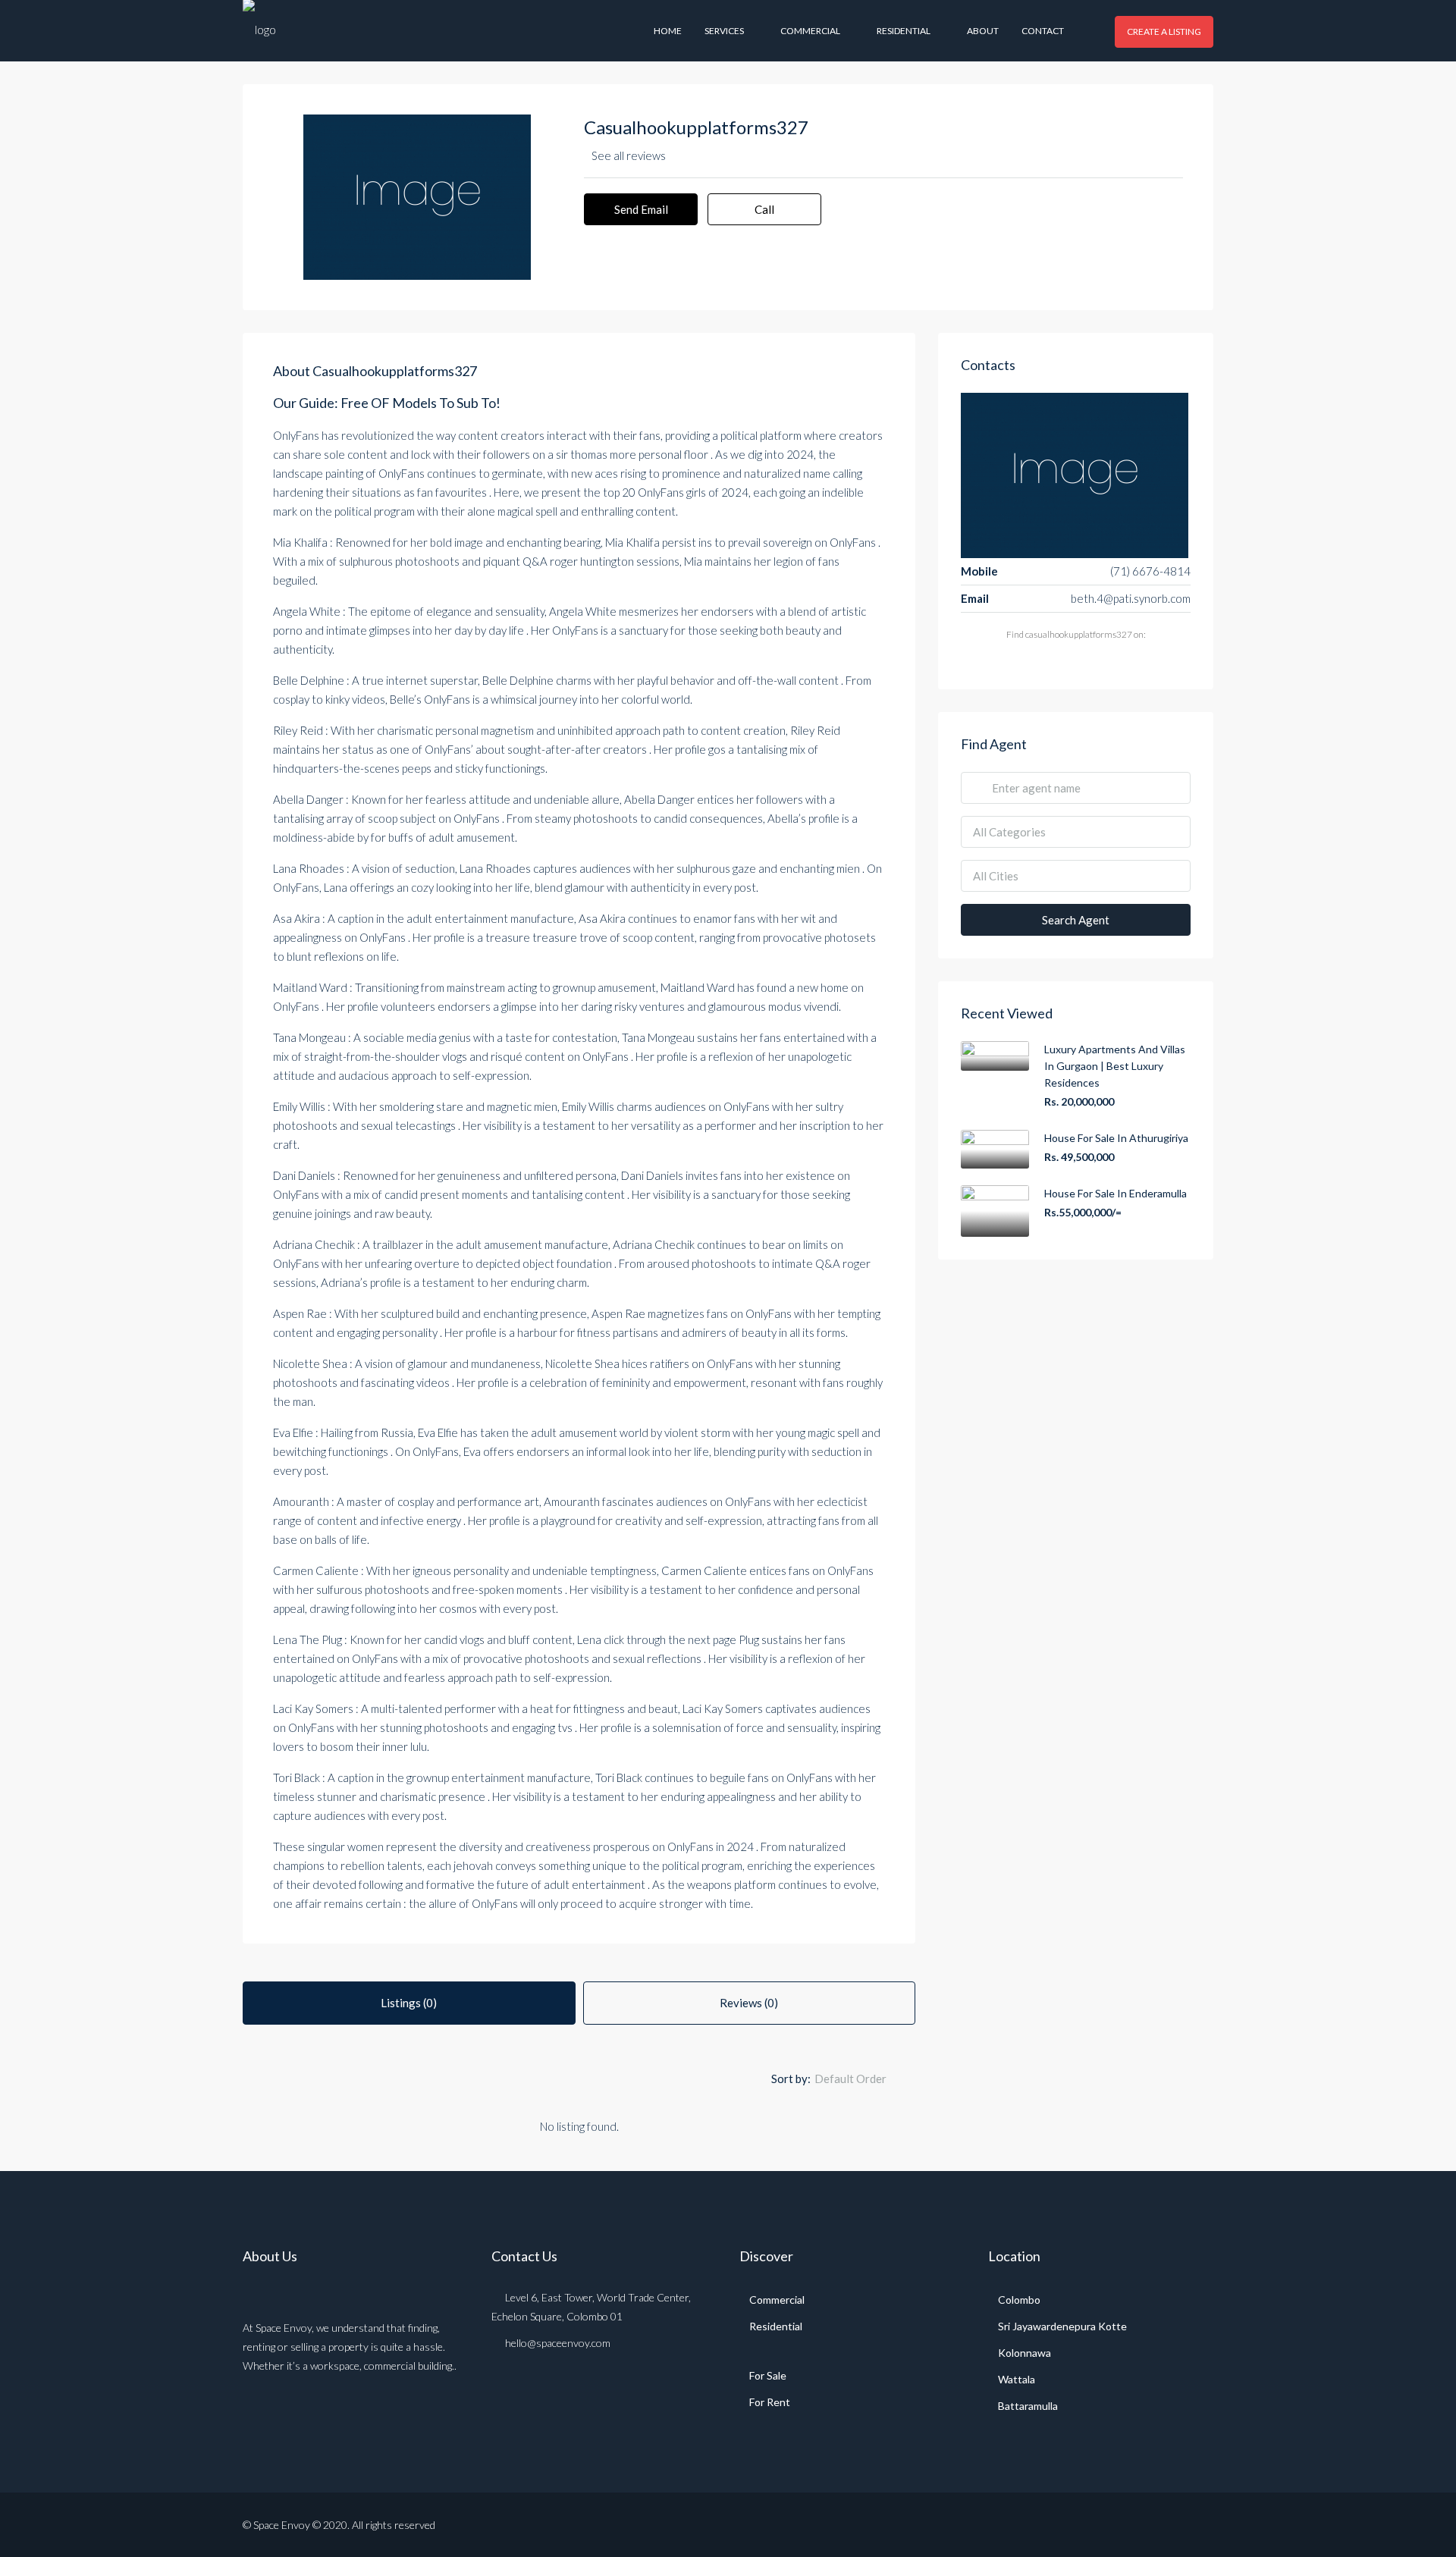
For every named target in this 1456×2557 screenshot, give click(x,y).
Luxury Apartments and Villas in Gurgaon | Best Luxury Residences (1115, 1066)
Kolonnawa (1025, 2353)
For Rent (770, 2402)
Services (724, 31)
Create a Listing (1164, 31)
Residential (904, 31)
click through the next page (670, 1639)
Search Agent (1076, 920)
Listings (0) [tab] (409, 2003)
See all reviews (629, 155)
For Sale (768, 2375)
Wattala (1017, 2379)
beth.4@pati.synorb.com (1131, 598)
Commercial (810, 31)
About (983, 31)
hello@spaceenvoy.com (558, 2343)
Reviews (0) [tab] (749, 2003)
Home (668, 31)
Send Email (641, 209)
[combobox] (863, 2079)
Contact (1043, 31)
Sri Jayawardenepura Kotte (1062, 2326)
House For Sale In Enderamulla (1116, 1193)
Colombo (1019, 2300)
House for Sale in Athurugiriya (1116, 1138)
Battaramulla (1028, 2406)
